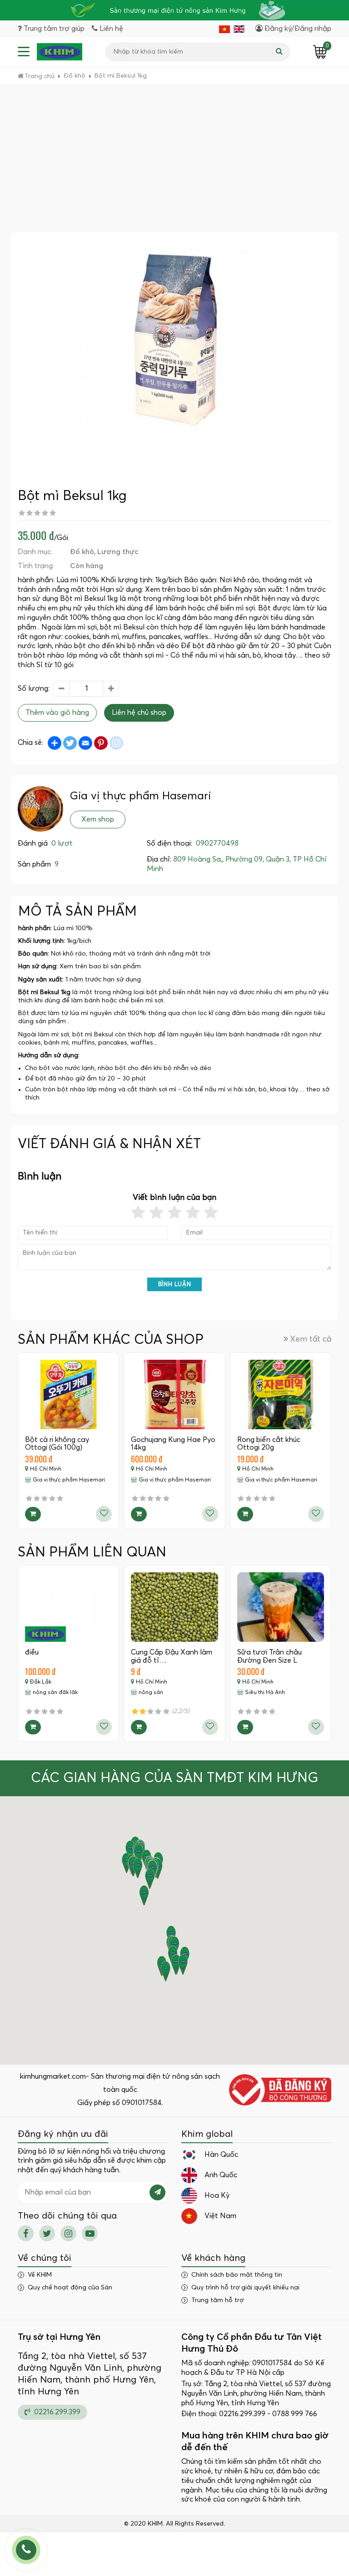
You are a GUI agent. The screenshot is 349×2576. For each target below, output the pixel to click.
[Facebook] (26, 2233)
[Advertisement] (174, 164)
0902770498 (217, 843)
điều (32, 1652)
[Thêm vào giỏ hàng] (33, 1514)
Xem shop (98, 819)
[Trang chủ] (60, 52)
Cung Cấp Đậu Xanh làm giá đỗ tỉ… (172, 1656)
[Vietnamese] (224, 29)
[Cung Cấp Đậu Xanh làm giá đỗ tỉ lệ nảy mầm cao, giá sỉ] (174, 1607)
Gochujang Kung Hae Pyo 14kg (173, 1444)
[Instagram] (68, 2233)
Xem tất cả (311, 1339)
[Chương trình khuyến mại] (174, 10)
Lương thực (118, 552)
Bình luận (175, 1285)
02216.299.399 (56, 2412)
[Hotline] (26, 2550)
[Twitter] (47, 2233)
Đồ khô (82, 552)
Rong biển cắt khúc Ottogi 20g (269, 1444)
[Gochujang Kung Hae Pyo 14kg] (174, 1395)
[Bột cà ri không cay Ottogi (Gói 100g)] (68, 1395)
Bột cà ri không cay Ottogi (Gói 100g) (57, 1444)
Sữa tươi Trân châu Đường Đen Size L (269, 1656)
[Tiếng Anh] (239, 29)
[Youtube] (90, 2233)
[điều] (68, 1607)
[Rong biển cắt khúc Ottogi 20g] (281, 1395)
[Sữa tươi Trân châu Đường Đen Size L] (281, 1607)
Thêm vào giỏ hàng (57, 713)
